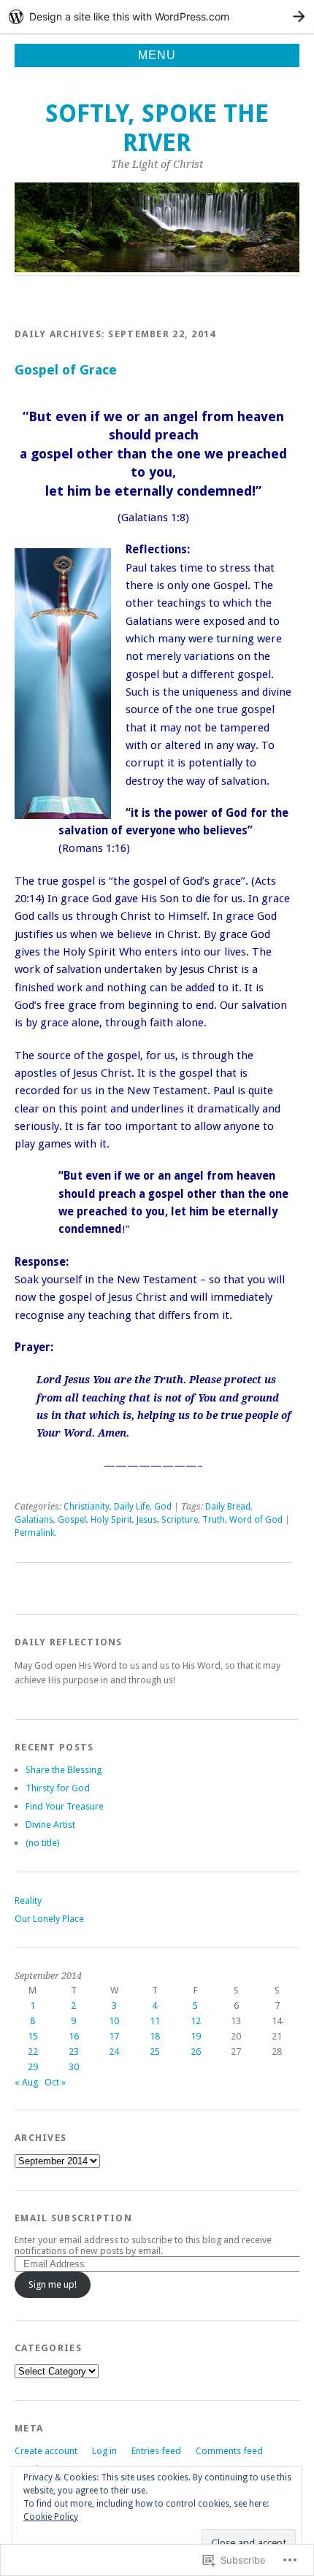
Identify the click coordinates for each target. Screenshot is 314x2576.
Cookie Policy (51, 2517)
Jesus (147, 1520)
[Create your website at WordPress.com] (157, 16)
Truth (214, 1520)
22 (33, 2052)
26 (196, 2052)
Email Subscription (73, 2218)
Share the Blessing (64, 1770)
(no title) (43, 1843)
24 (114, 2052)
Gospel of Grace (66, 370)
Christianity (87, 1507)
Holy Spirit (111, 1520)
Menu (157, 55)
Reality (28, 1900)
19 (196, 2036)
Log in (104, 2451)
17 (114, 2036)
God (163, 1507)
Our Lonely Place (49, 1919)
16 (74, 2036)
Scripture (180, 1520)
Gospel (72, 1520)
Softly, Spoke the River (157, 128)
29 (33, 2067)
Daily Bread (228, 1507)
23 (74, 2052)
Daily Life (132, 1507)
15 (33, 2036)
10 (114, 2021)
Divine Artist (50, 1825)
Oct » (55, 2082)
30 (74, 2067)
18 (155, 2036)
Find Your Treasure (65, 1806)
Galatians (34, 1520)
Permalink (35, 1533)
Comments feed (229, 2451)
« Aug (26, 2082)
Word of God (256, 1520)
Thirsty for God (58, 1788)
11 (155, 2021)
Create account (46, 2451)
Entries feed (156, 2451)
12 (196, 2021)
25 (155, 2052)
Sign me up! (53, 2284)
